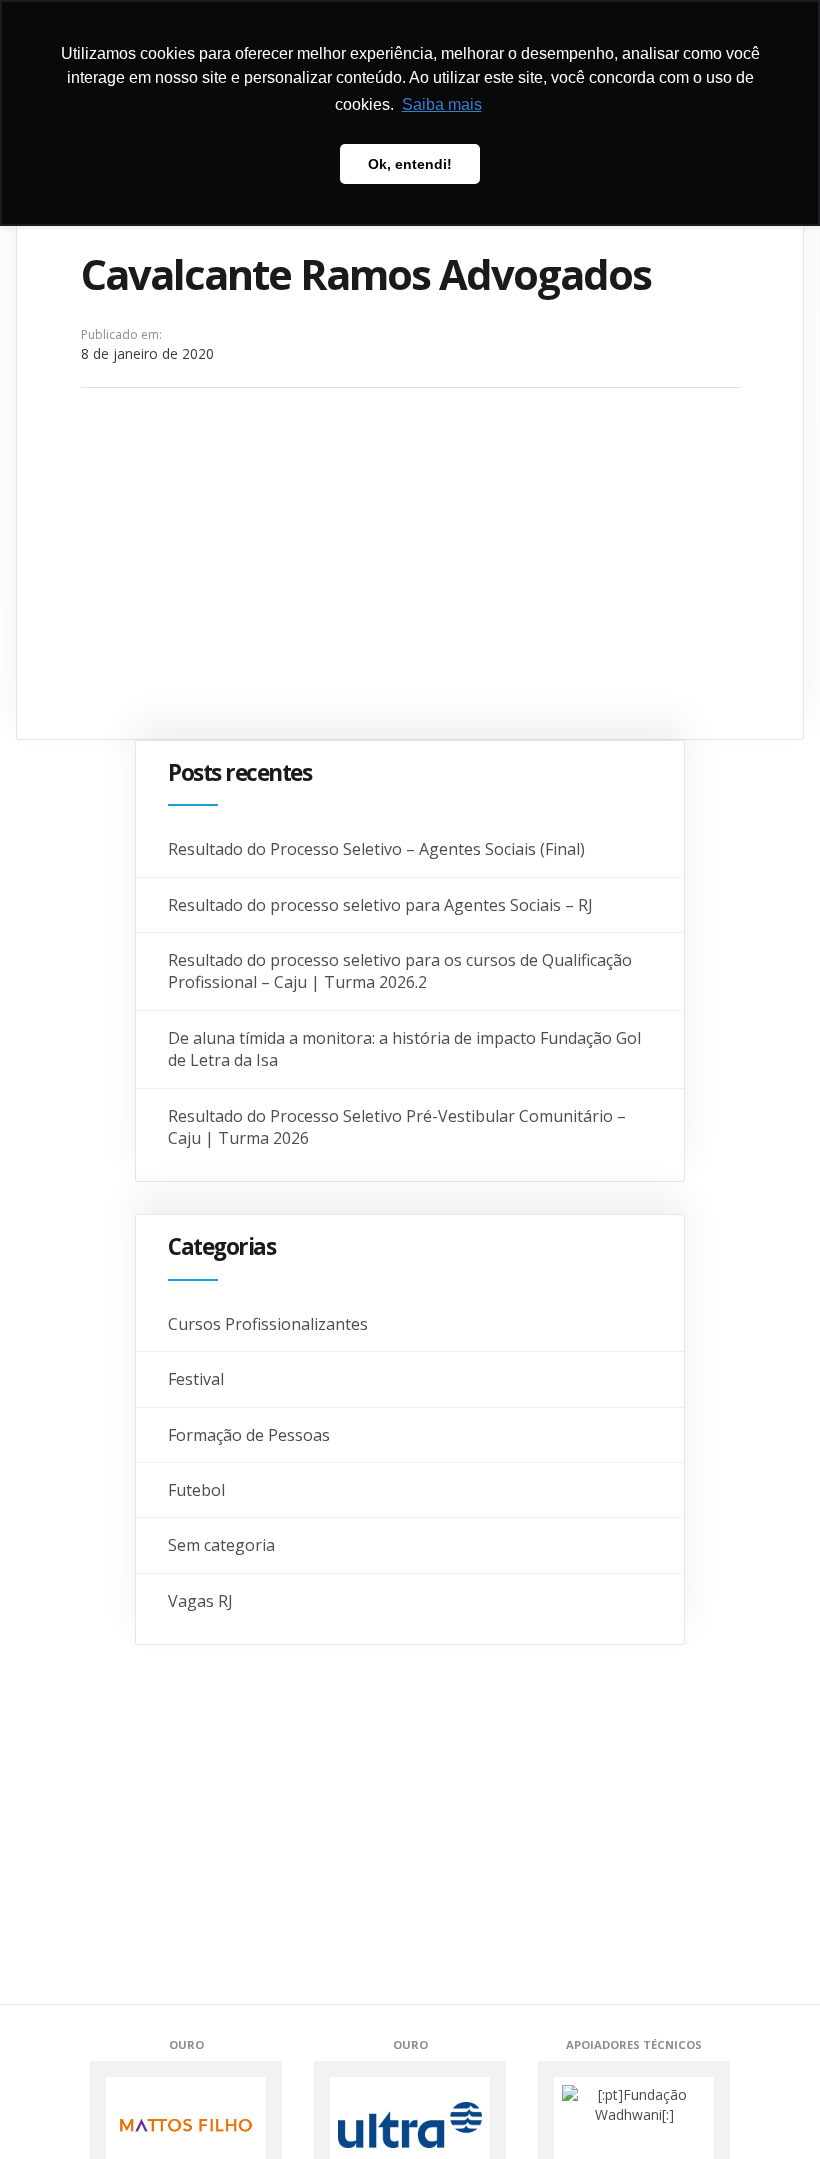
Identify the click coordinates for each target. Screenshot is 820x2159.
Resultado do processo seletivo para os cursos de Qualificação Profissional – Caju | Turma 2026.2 (400, 971)
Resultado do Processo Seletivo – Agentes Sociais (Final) (376, 849)
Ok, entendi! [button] (410, 164)
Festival (196, 1379)
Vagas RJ (200, 1601)
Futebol (196, 1490)
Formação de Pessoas (249, 1435)
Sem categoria (221, 1545)
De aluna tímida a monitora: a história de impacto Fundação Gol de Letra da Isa (404, 1049)
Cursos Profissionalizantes (268, 1324)
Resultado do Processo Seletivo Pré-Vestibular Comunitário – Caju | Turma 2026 (397, 1127)
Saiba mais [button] (442, 104)
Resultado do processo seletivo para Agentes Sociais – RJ (380, 905)
